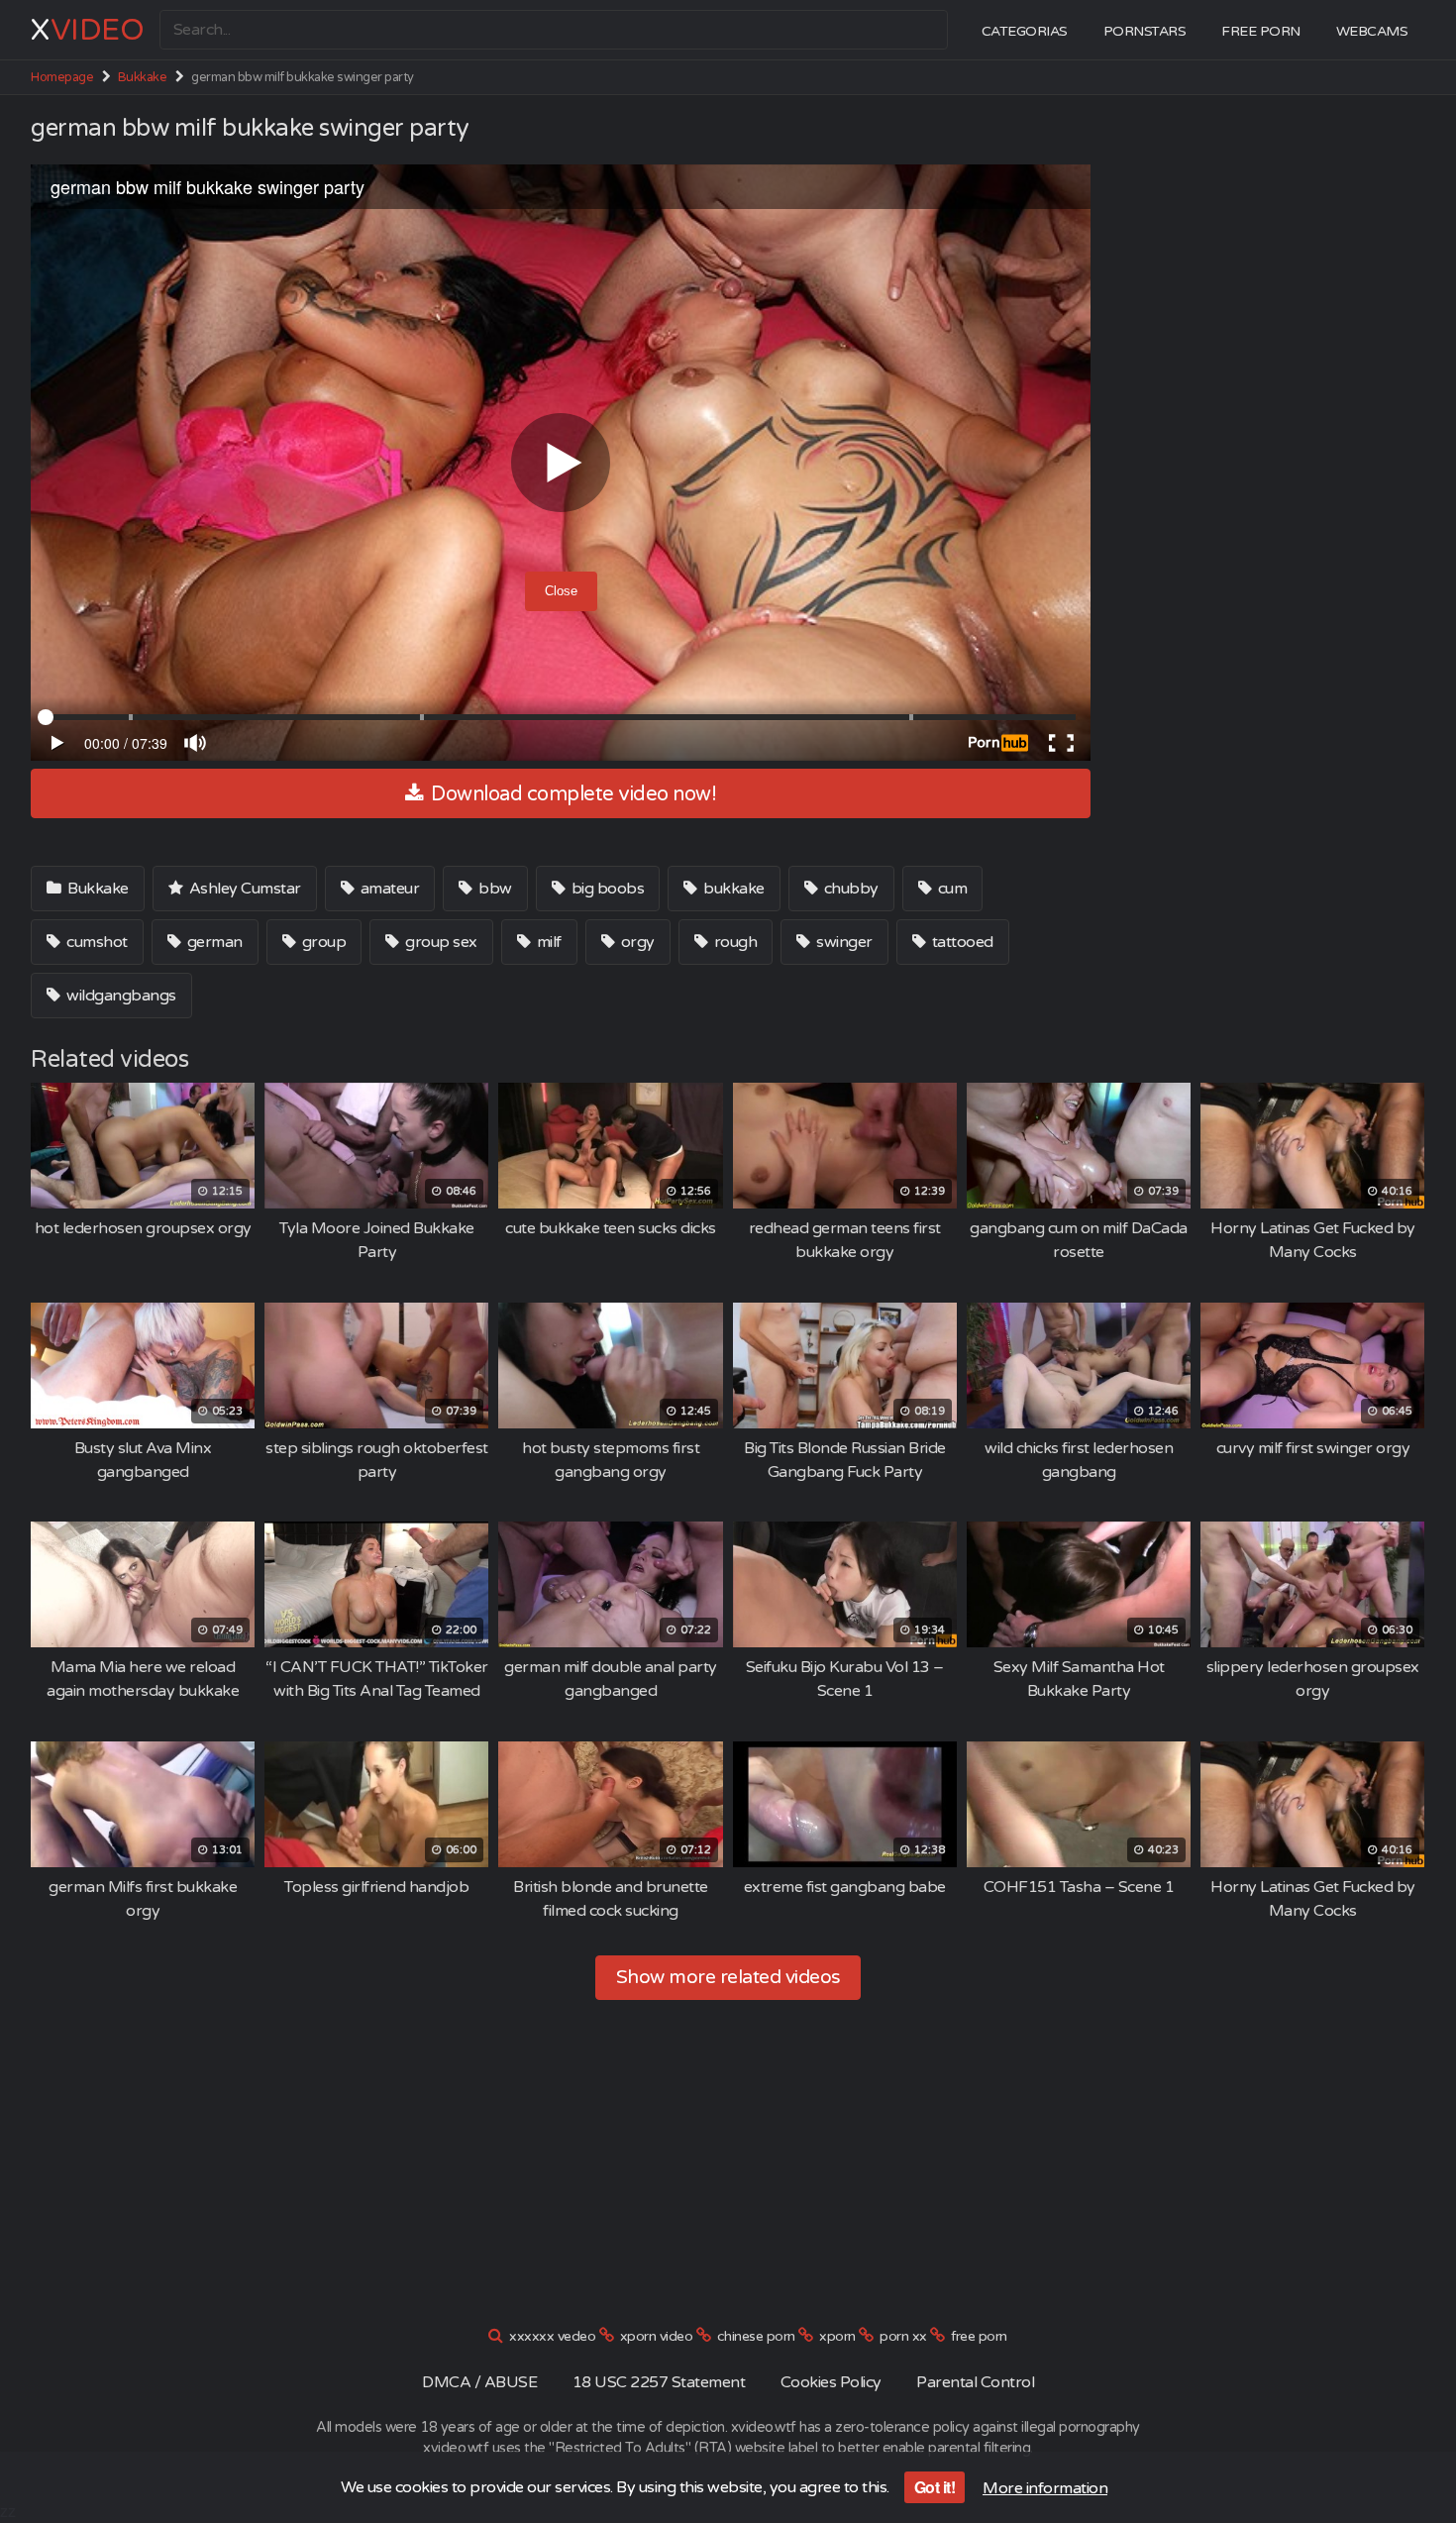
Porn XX (903, 2336)
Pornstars (1145, 31)
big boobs (606, 889)
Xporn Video (657, 2336)
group (322, 942)
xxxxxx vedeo (552, 2336)
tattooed (961, 942)
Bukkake (143, 77)
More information (1045, 2488)
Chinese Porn (756, 2336)
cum (950, 889)
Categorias (1025, 31)
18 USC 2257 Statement (659, 2382)
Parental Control (975, 2382)
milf (547, 942)
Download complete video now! (572, 794)
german (213, 942)
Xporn (837, 2336)
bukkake (732, 889)
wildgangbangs (120, 996)
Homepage (62, 77)
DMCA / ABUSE (479, 2382)
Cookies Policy (831, 2382)
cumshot (96, 942)
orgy (636, 942)
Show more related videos (728, 1977)
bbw (494, 889)
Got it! (935, 2487)
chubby (849, 889)
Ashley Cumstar (243, 889)
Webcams (1372, 31)
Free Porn (1261, 31)
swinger (843, 942)
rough (733, 942)
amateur (388, 889)
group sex (440, 942)
